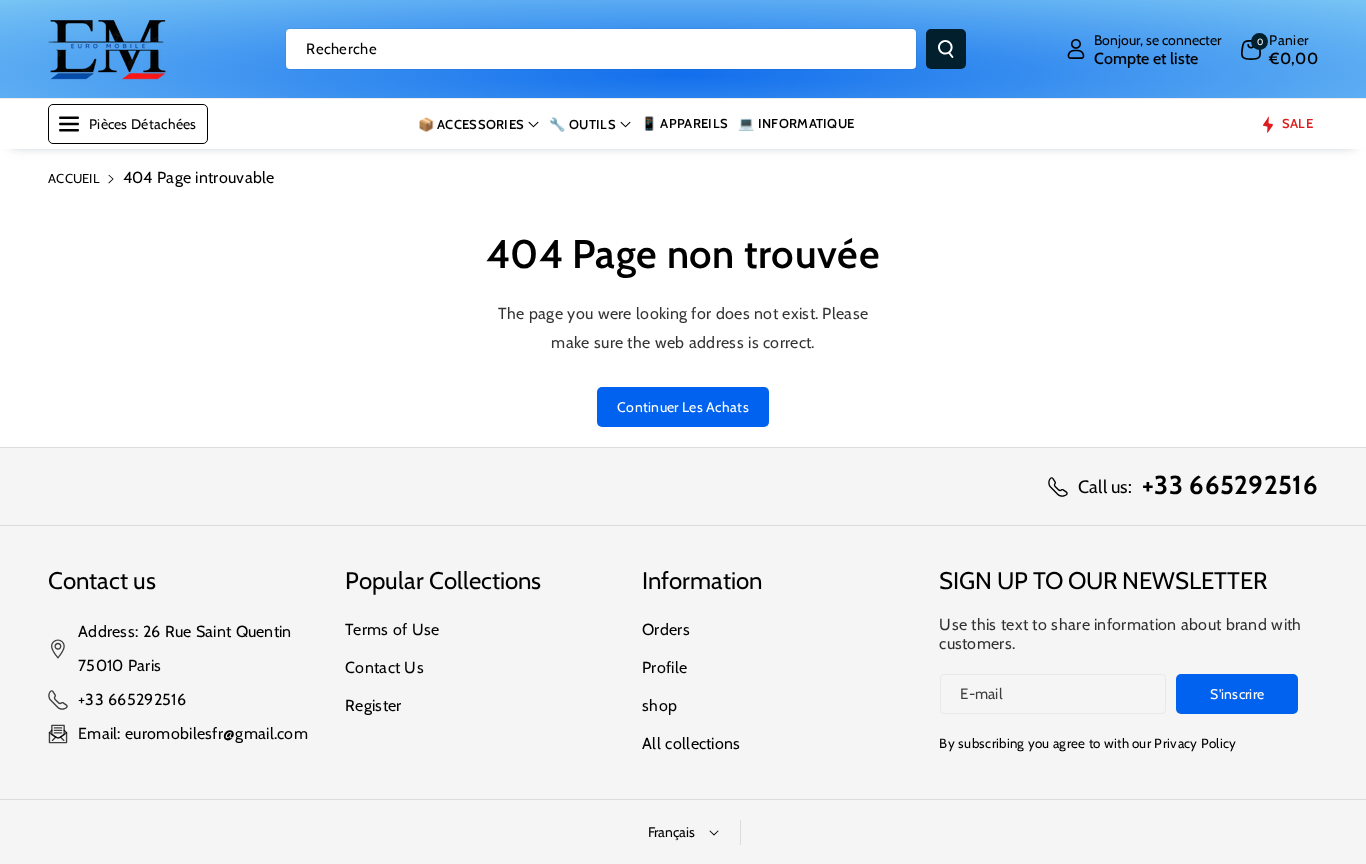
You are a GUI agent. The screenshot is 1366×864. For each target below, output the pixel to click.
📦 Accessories (471, 124)
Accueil (74, 178)
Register (373, 705)
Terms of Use (392, 629)
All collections (691, 743)
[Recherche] (946, 49)
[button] (1279, 49)
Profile (664, 667)
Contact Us (384, 667)
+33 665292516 (132, 699)
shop (659, 705)
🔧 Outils (582, 124)
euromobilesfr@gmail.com (216, 733)
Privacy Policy (1195, 743)
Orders (666, 629)
